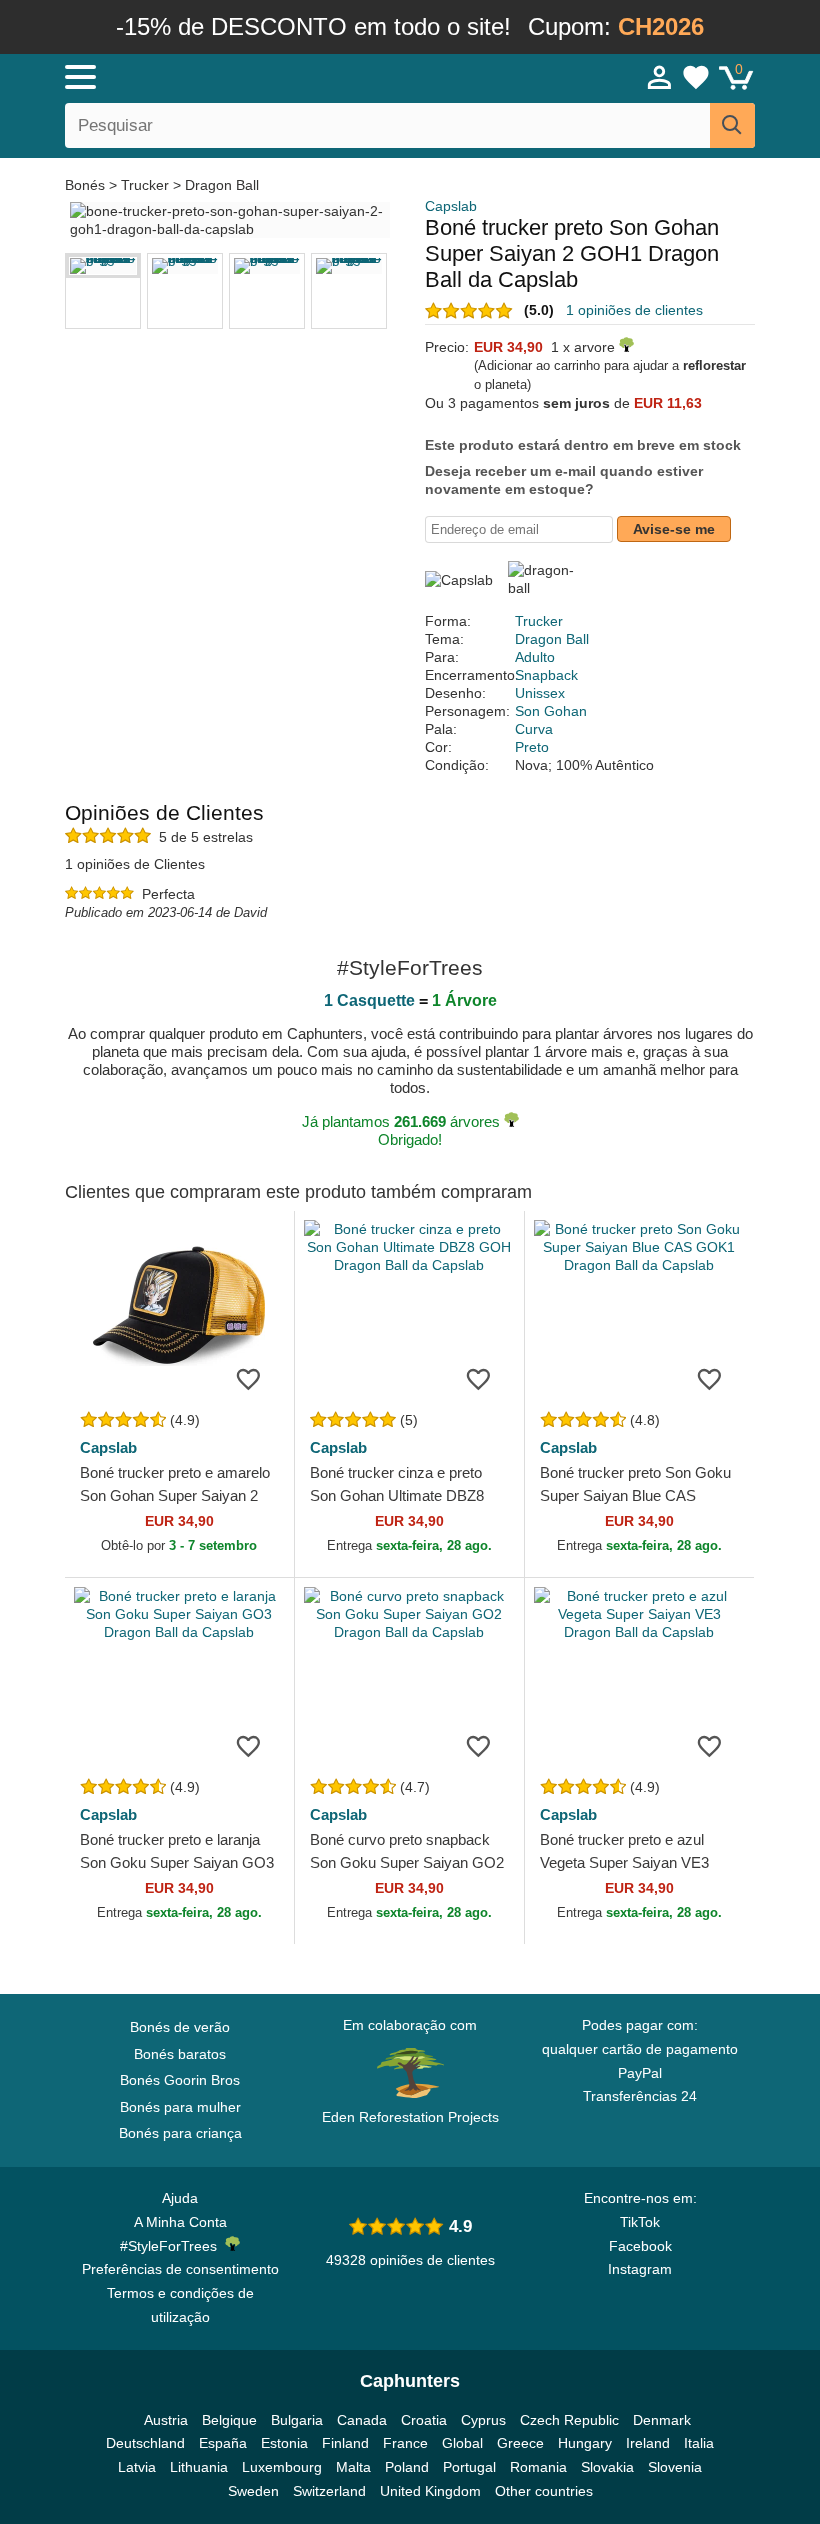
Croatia (424, 2420)
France (405, 2443)
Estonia (284, 2443)
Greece (520, 2443)
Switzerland (329, 2491)
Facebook (640, 2246)
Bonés (87, 185)
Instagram (640, 2269)
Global (462, 2443)
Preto (532, 747)
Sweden (253, 2491)
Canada (362, 2420)
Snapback (546, 675)
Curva (534, 729)
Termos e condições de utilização (180, 2305)
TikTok (640, 2222)
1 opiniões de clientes (634, 310)
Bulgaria (297, 2420)
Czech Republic (569, 2420)
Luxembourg (282, 2467)
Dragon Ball (222, 185)
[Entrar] (660, 77)
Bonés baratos (180, 2054)
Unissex (540, 693)
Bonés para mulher (180, 2107)
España (223, 2443)
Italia (699, 2443)
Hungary (585, 2443)
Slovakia (607, 2467)
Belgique (229, 2420)
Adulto (535, 657)
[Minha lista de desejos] (696, 77)
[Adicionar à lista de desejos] (249, 1378)
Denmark (662, 2420)
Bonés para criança (180, 2133)
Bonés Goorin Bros (180, 2080)
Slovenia (675, 2467)
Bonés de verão (180, 2027)
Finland (345, 2443)
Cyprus (483, 2420)
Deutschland (145, 2443)
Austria (166, 2420)
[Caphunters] (260, 76)
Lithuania (199, 2467)
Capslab (451, 206)
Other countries (544, 2491)
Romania (538, 2467)
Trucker (145, 185)
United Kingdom (430, 2491)
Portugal (469, 2467)
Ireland (648, 2443)
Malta (353, 2467)
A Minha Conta (180, 2222)
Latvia (137, 2467)
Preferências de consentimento (180, 2269)
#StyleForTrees (172, 2246)
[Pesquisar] (732, 125)
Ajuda (180, 2198)
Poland (407, 2467)
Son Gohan (551, 711)
